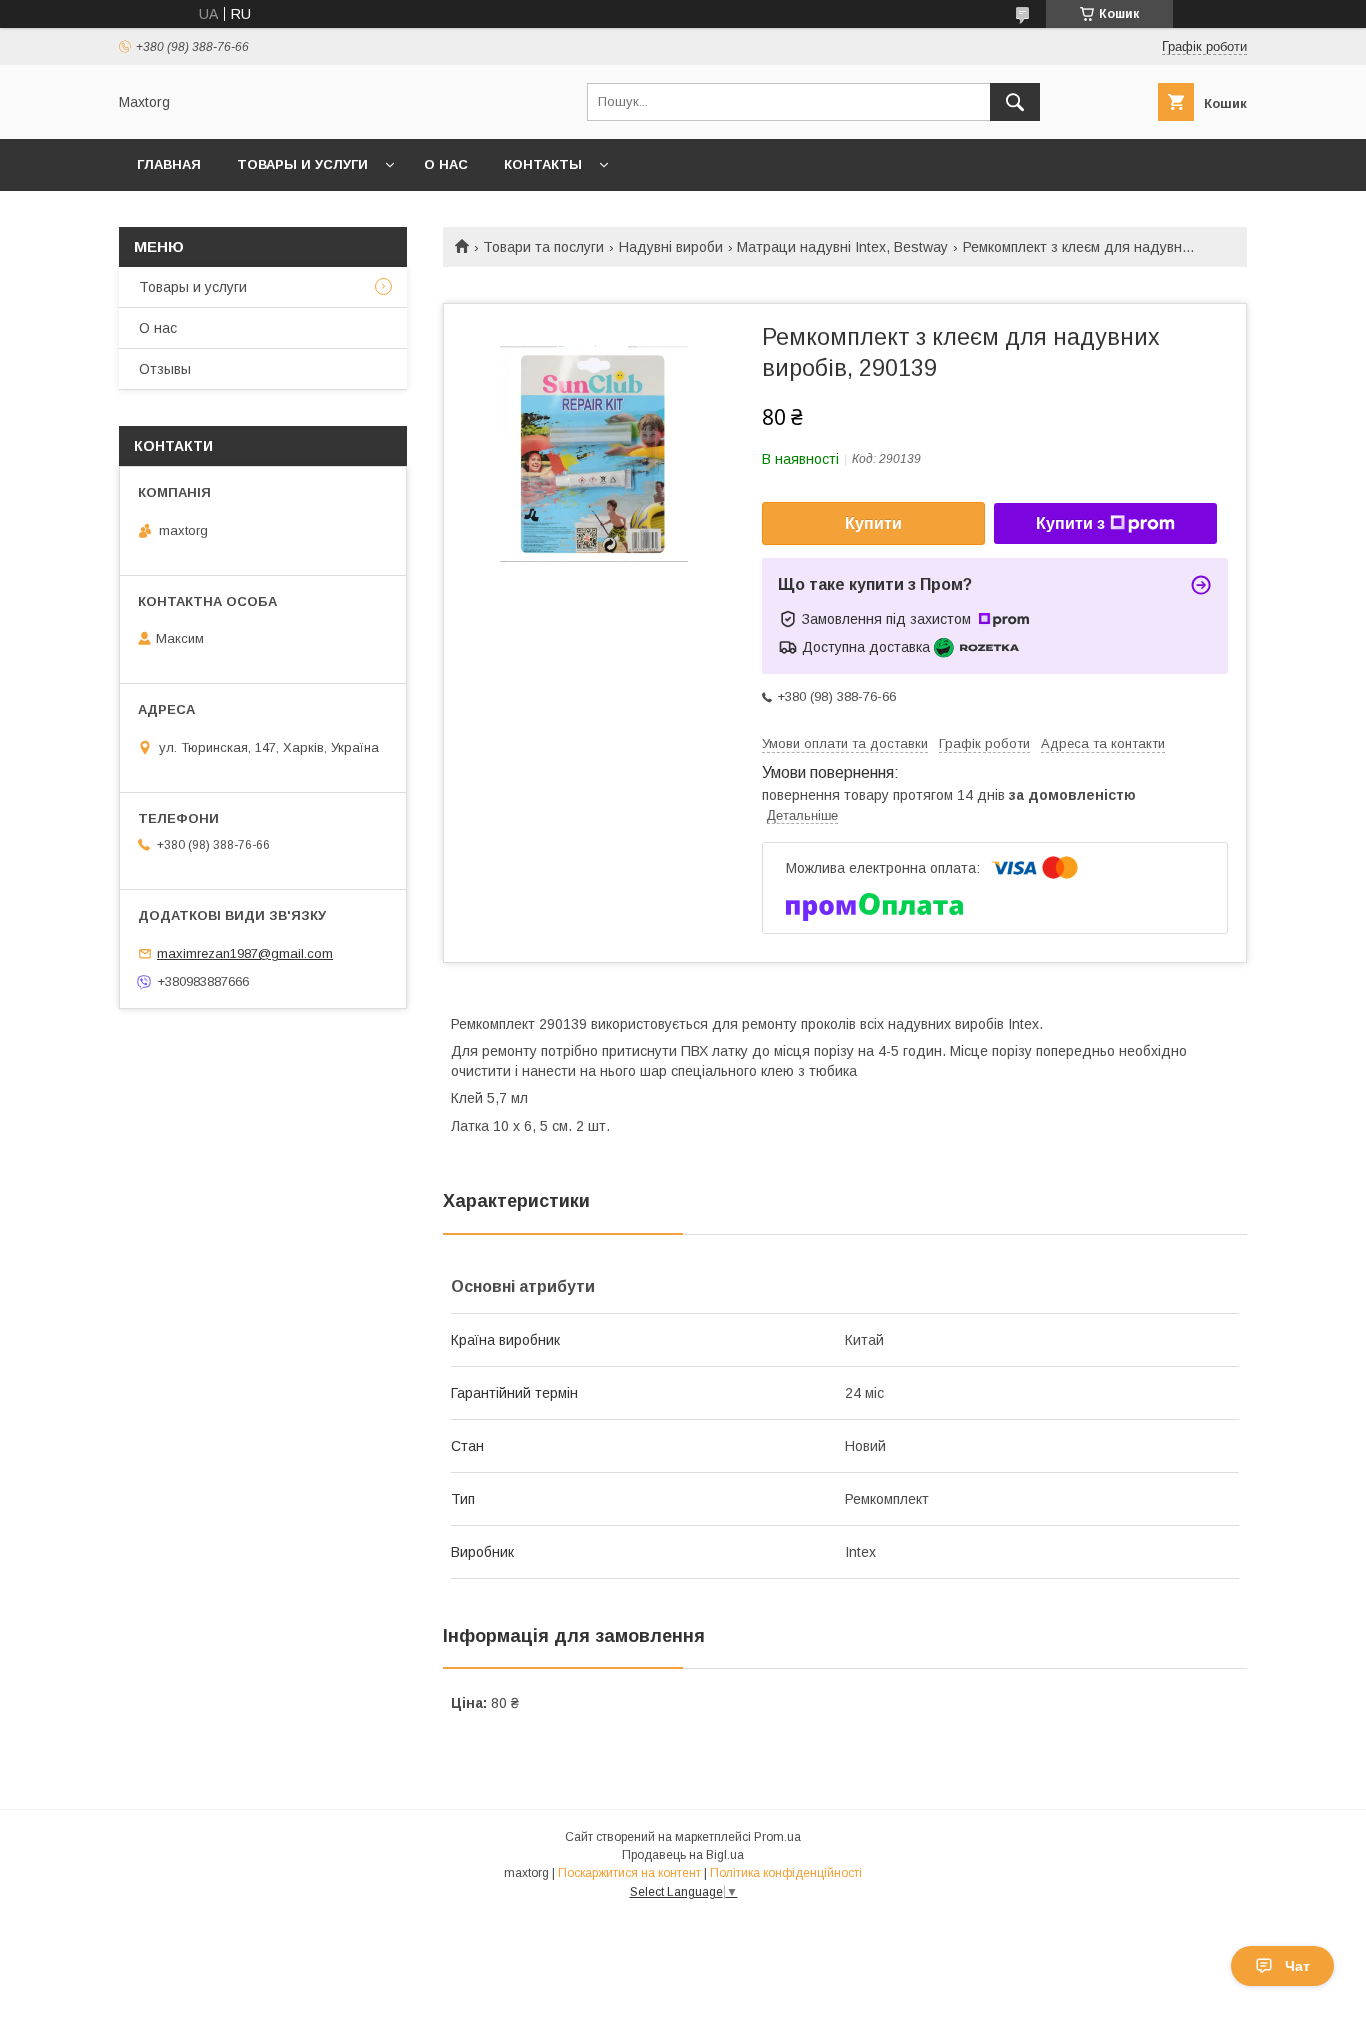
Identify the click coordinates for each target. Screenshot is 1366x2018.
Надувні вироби (671, 247)
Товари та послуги (543, 247)
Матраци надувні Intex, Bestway (842, 247)
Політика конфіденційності (786, 1873)
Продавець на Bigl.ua (683, 1855)
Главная (169, 164)
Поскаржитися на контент (629, 1873)
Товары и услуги (302, 164)
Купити (873, 523)
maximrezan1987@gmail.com (245, 953)
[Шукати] (1015, 102)
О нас (446, 164)
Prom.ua (777, 1837)
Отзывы (165, 369)
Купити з (1070, 523)
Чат (1297, 1966)
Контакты (543, 164)
